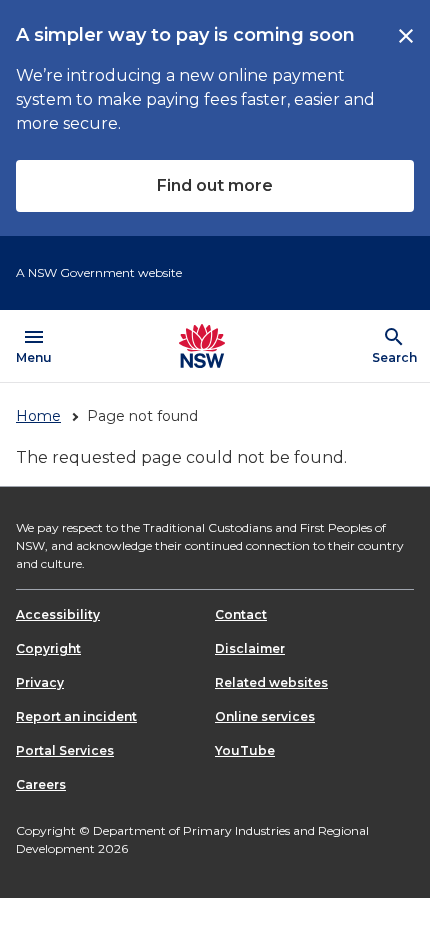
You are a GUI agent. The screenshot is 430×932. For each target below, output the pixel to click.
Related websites (271, 682)
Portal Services (65, 750)
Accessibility (58, 614)
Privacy (40, 682)
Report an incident (76, 716)
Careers (41, 784)
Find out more (215, 185)
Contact (241, 614)
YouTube (245, 750)
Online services (265, 716)
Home (38, 416)
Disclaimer (250, 648)
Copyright (48, 648)
